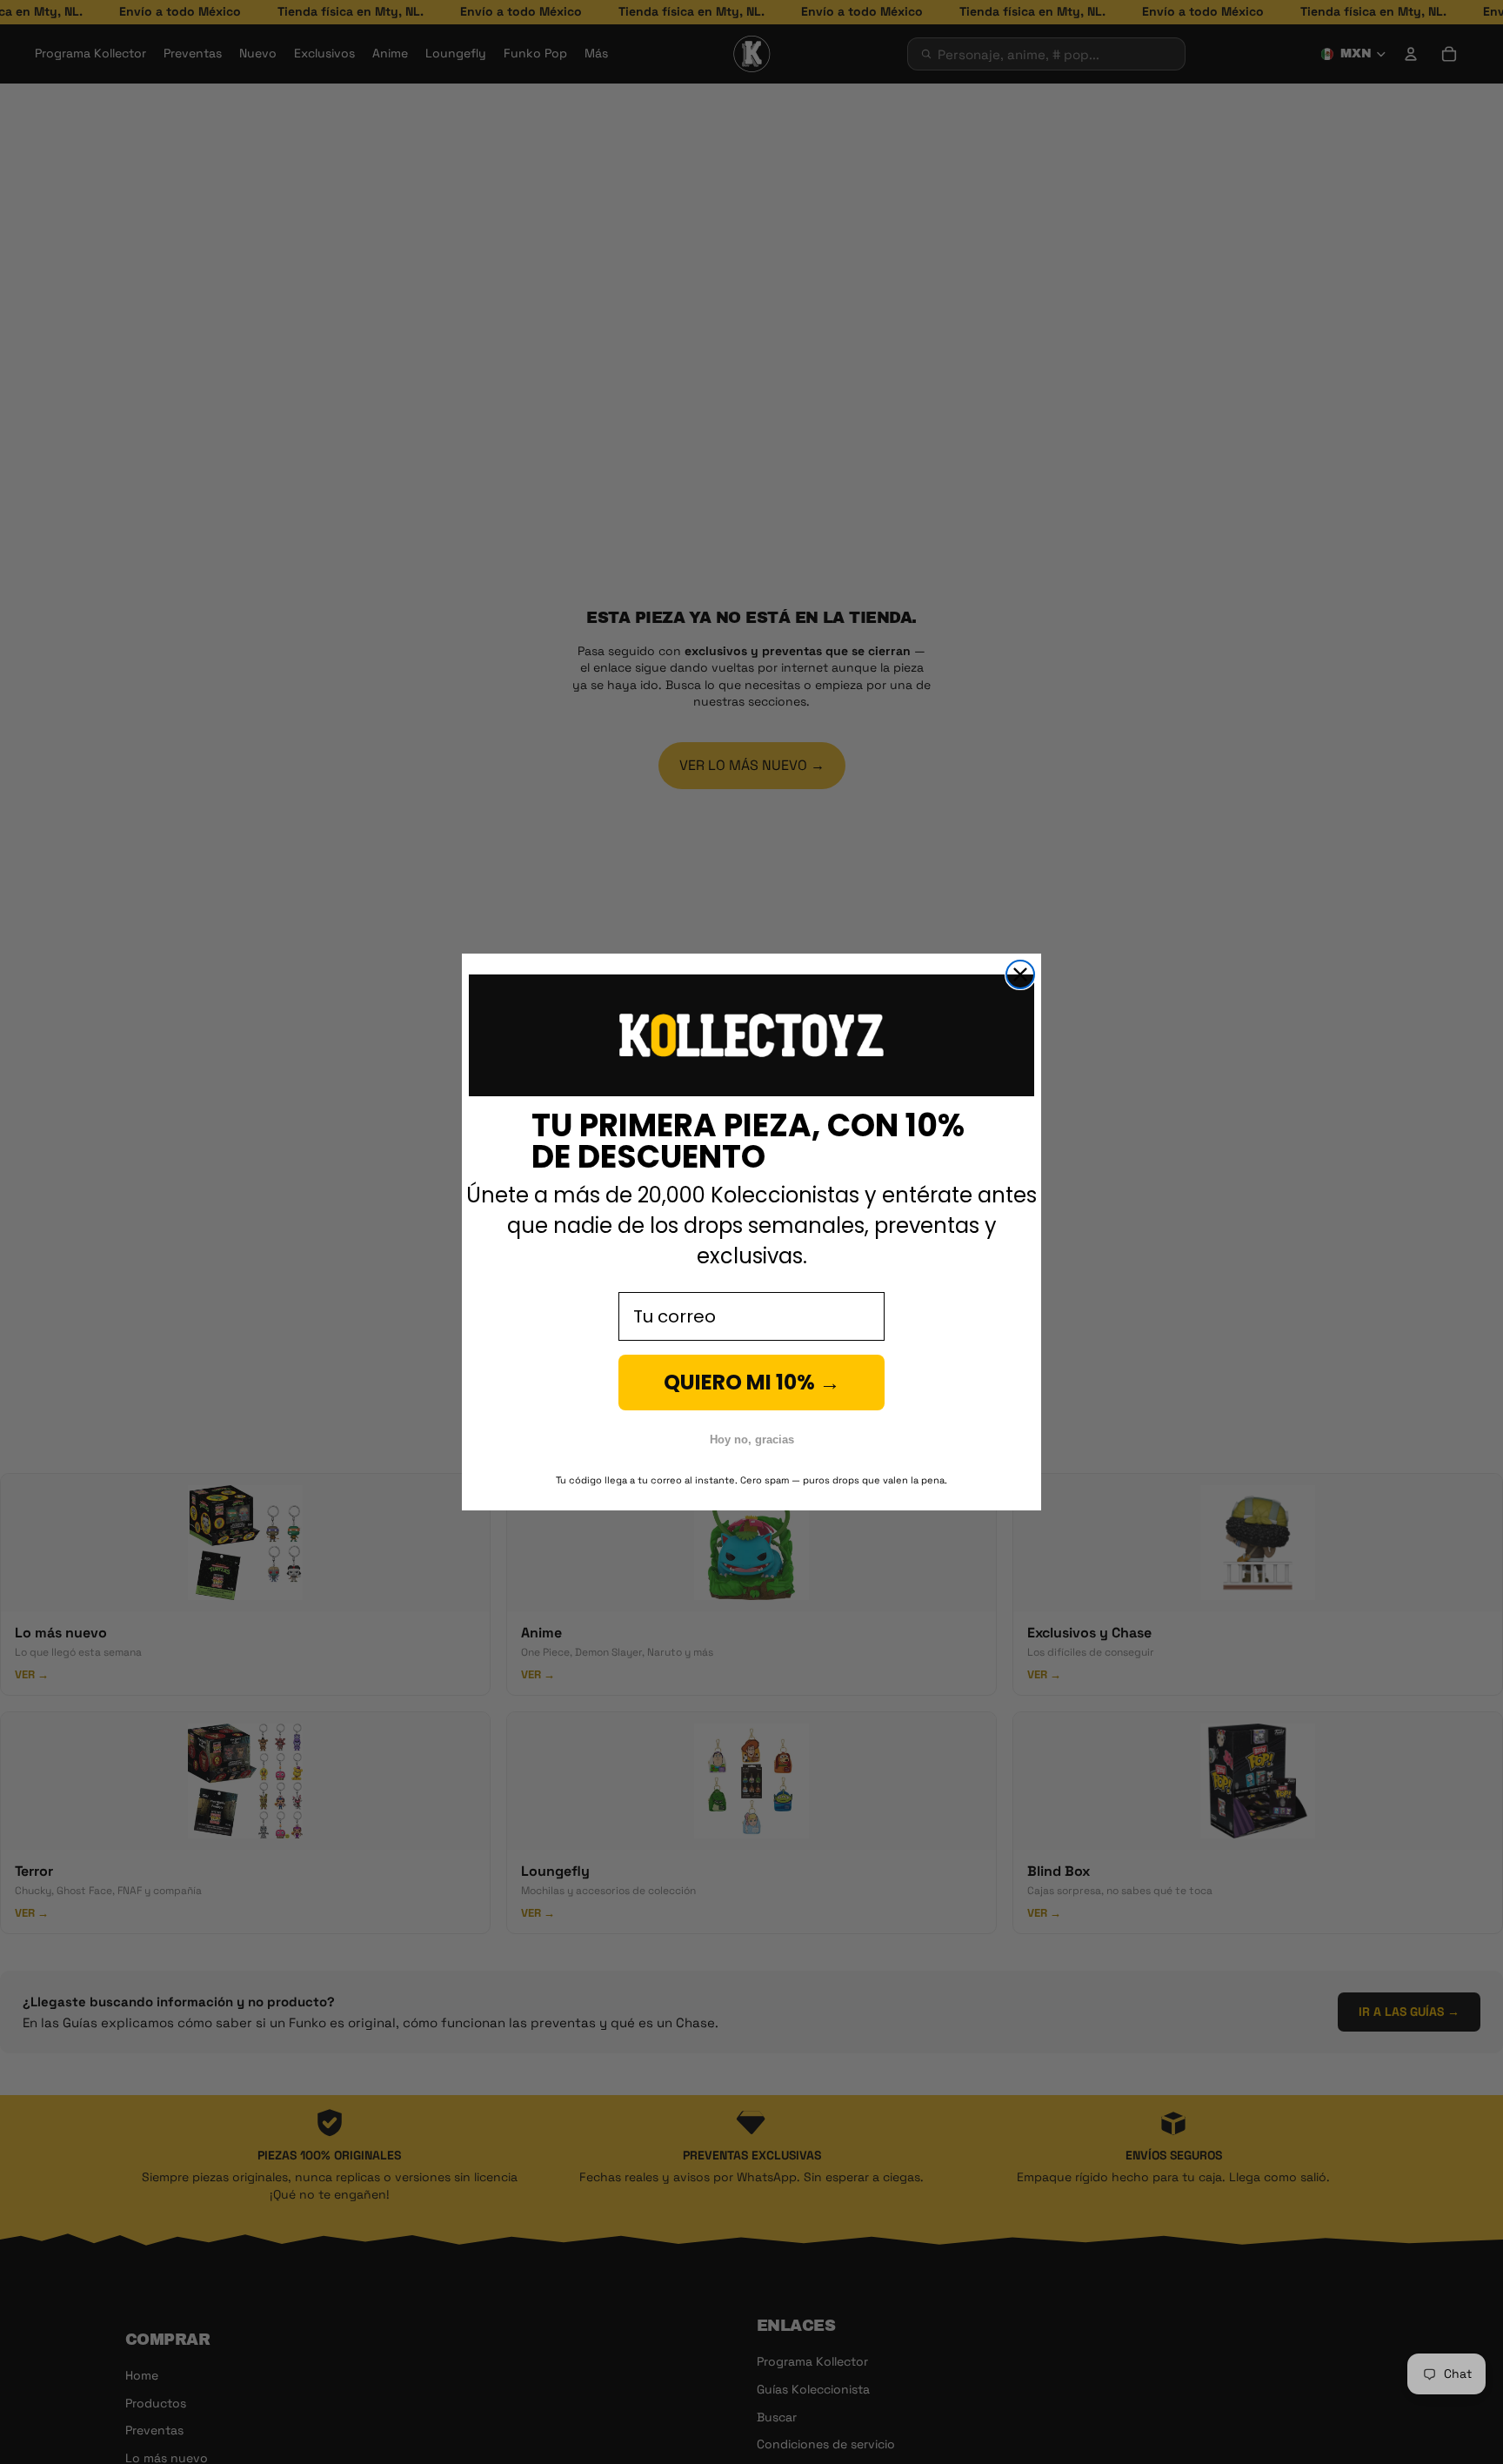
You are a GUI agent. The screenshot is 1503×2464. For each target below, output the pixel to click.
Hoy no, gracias (752, 1440)
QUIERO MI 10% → (752, 1382)
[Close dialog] (1020, 974)
